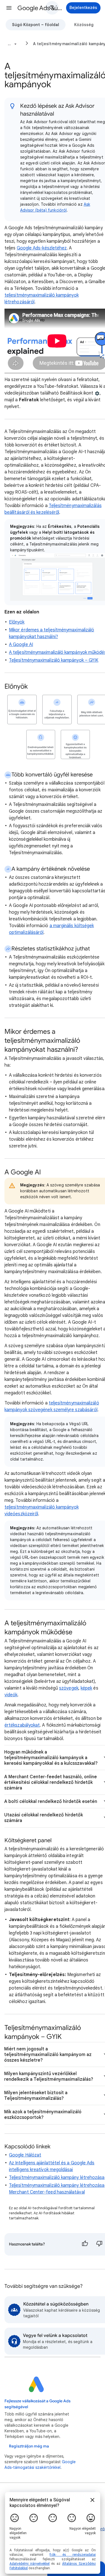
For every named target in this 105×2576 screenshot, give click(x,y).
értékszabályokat (22, 1725)
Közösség (84, 25)
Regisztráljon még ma (29, 2446)
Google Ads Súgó (40, 8)
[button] (9, 8)
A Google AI (21, 645)
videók (11, 1695)
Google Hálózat (25, 2155)
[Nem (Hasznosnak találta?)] (99, 2244)
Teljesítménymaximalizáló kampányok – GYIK (54, 660)
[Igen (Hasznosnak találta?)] (85, 2244)
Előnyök (17, 622)
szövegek (69, 1688)
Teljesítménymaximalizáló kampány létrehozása (57, 2178)
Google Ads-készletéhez (42, 248)
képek (86, 1688)
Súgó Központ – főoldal (36, 25)
